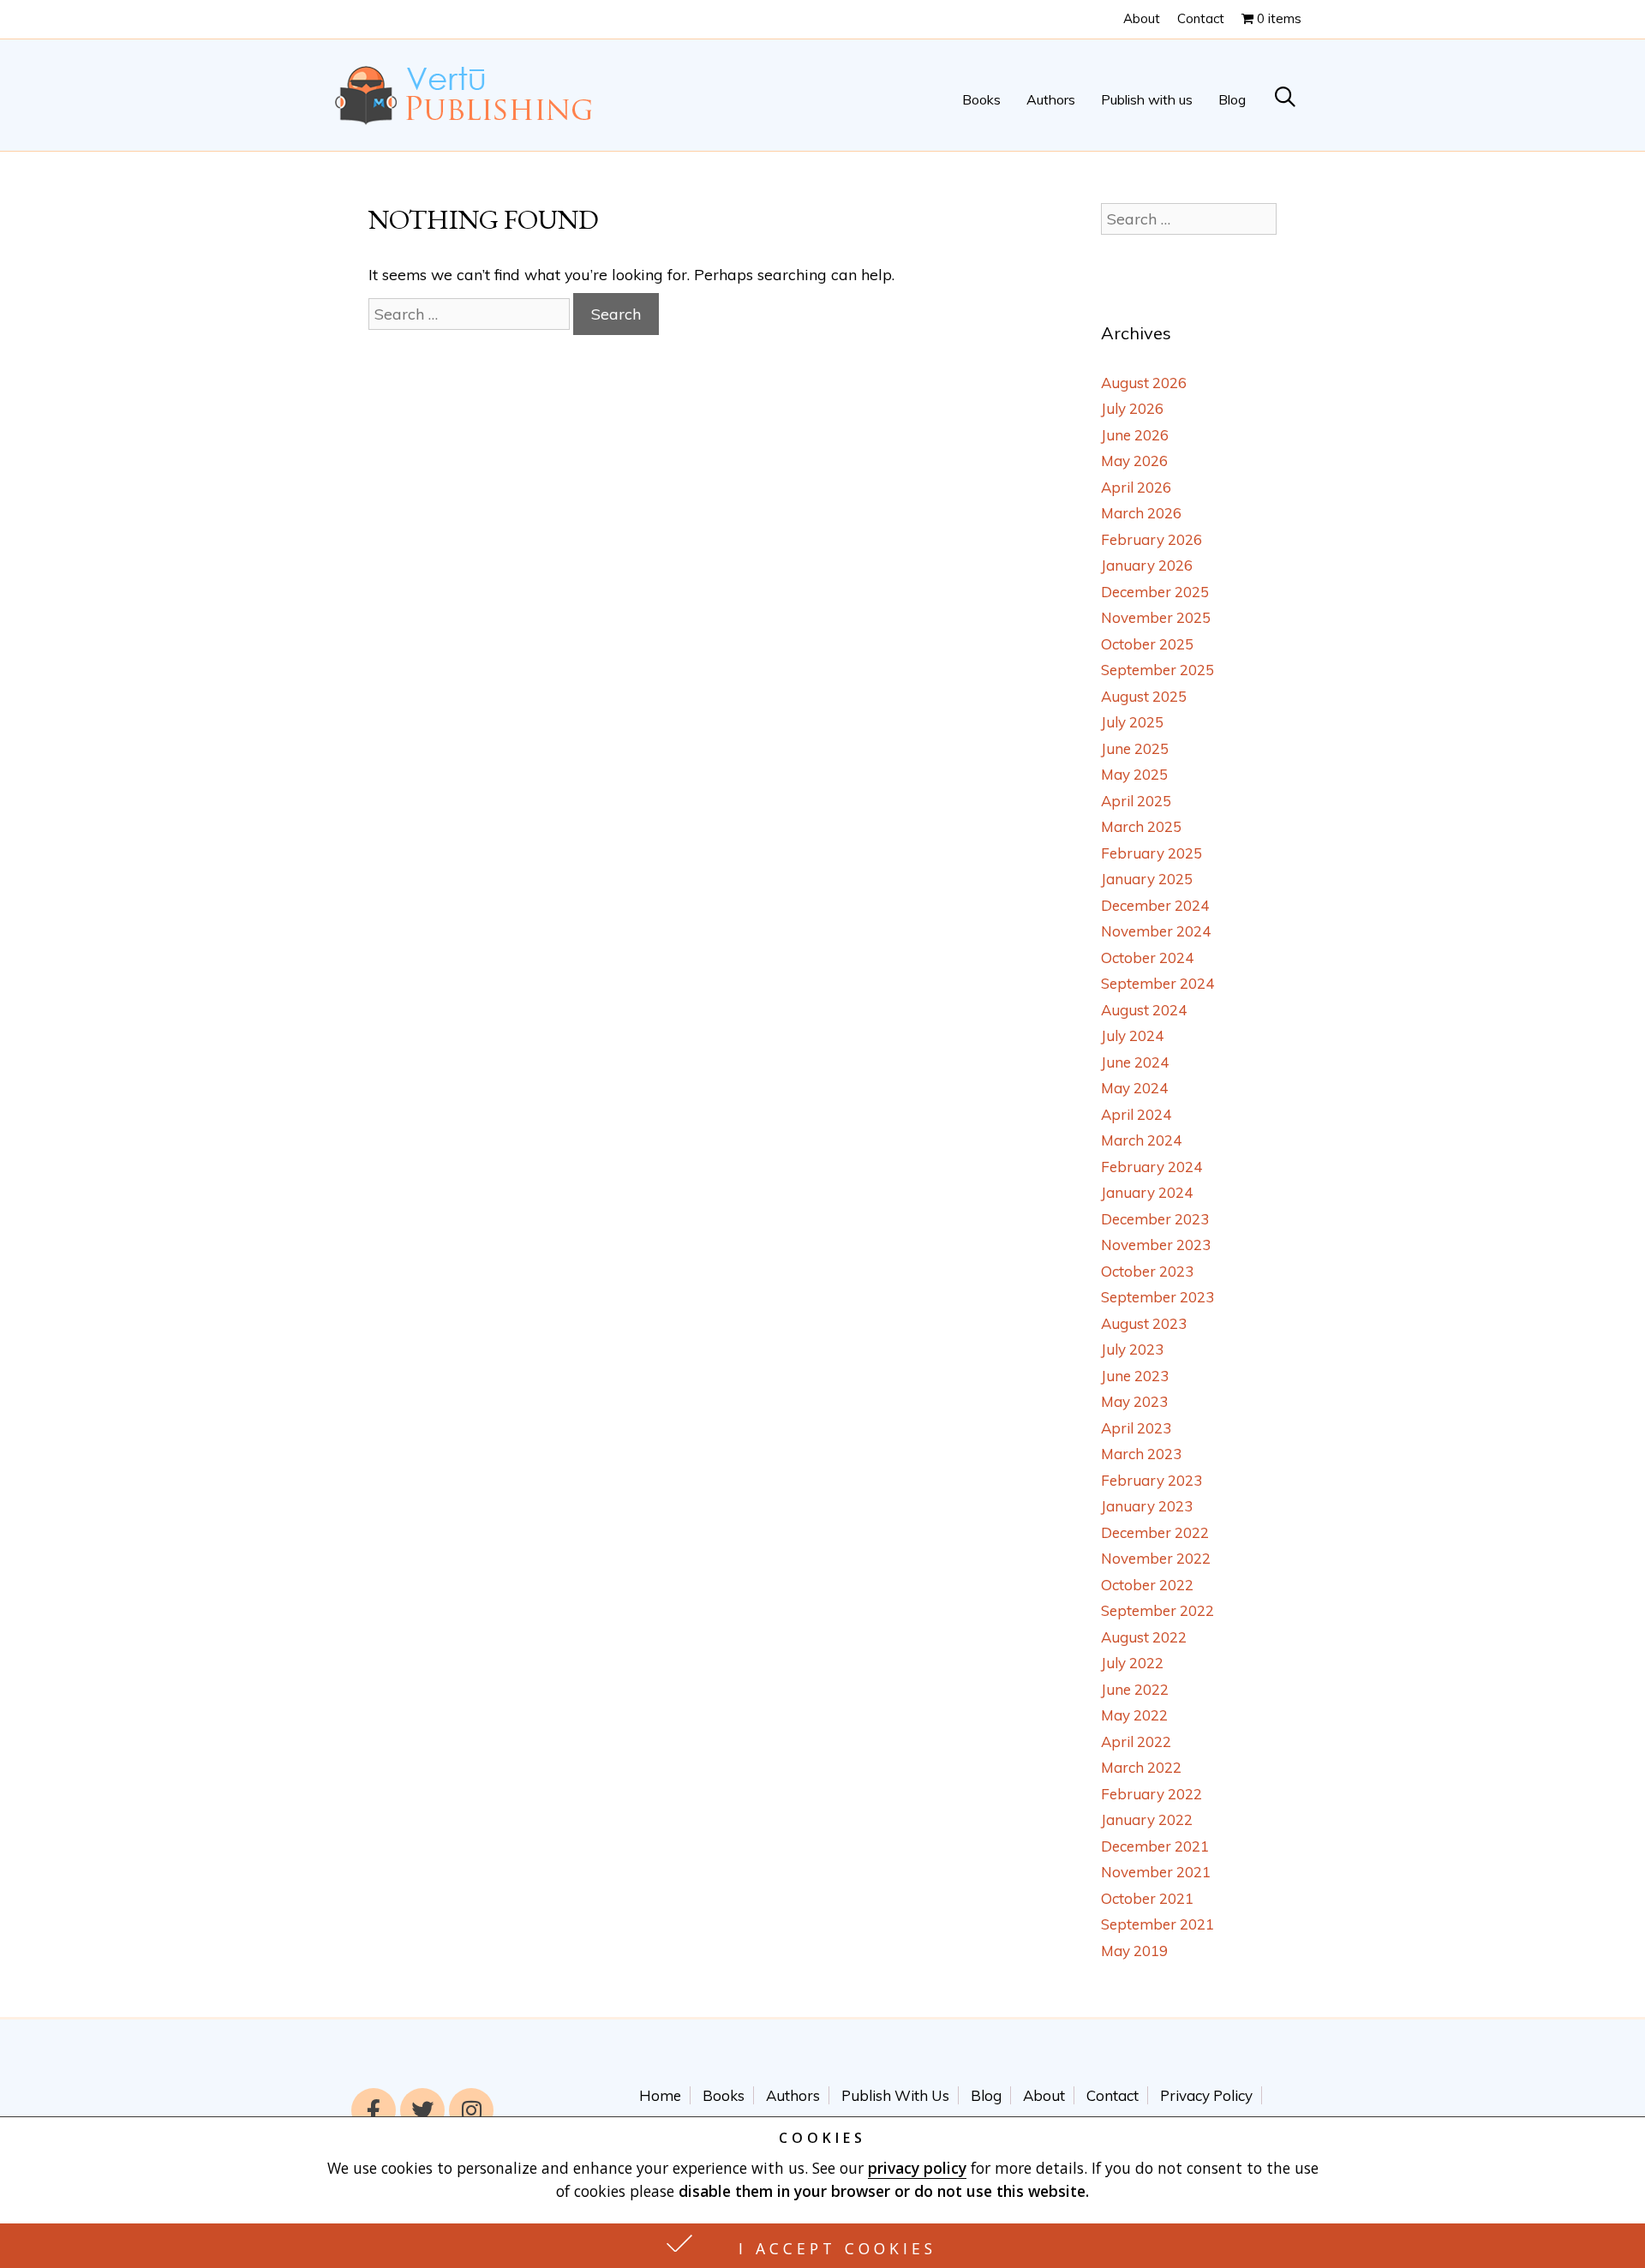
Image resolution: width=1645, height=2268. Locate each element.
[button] (822, 2246)
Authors (1051, 99)
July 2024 (1132, 1035)
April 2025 (1136, 801)
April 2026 (1136, 487)
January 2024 (1147, 1192)
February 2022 (1151, 1794)
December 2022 (1155, 1532)
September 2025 (1157, 670)
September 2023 (1157, 1297)
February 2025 (1151, 853)
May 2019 (1134, 1951)
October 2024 (1147, 957)
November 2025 (1156, 617)
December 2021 (1155, 1846)
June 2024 (1135, 1062)
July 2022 (1132, 1663)
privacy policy (917, 2168)
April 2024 (1136, 1114)
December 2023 (1155, 1219)
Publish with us (1147, 99)
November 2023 (1156, 1245)
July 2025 (1132, 722)
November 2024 (1156, 931)
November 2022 (1156, 1558)
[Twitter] (422, 2110)
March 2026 (1141, 513)
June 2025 (1135, 748)
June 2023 (1135, 1376)
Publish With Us (895, 2095)
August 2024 (1144, 1010)
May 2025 (1134, 774)
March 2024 (1141, 1140)
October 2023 (1147, 1271)
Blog (1232, 99)
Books (981, 99)
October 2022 (1147, 1585)
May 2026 (1134, 461)
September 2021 (1157, 1924)
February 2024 (1151, 1167)
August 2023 (1144, 1323)
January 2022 (1147, 1819)
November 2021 (1156, 1872)
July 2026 (1132, 408)
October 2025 (1147, 644)
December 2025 (1155, 592)
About (1142, 18)
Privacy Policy (1206, 2095)
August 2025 (1144, 696)
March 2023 (1141, 1454)
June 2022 (1135, 1689)
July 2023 (1132, 1349)
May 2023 (1134, 1401)
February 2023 (1151, 1480)
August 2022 (1144, 1637)
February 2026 (1151, 539)
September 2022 (1157, 1610)
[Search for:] (471, 314)
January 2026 (1147, 565)
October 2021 (1147, 1898)
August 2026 (1144, 383)
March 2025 (1141, 826)
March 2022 (1141, 1767)
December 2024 (1155, 905)
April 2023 (1136, 1428)
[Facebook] (374, 2110)
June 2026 (1135, 435)
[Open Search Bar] (1285, 100)
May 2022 (1134, 1715)
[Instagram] (471, 2110)
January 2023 (1147, 1506)
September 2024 (1157, 983)
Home (660, 2095)
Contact (1201, 18)
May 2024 (1134, 1088)
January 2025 (1147, 879)
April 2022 (1136, 1741)
